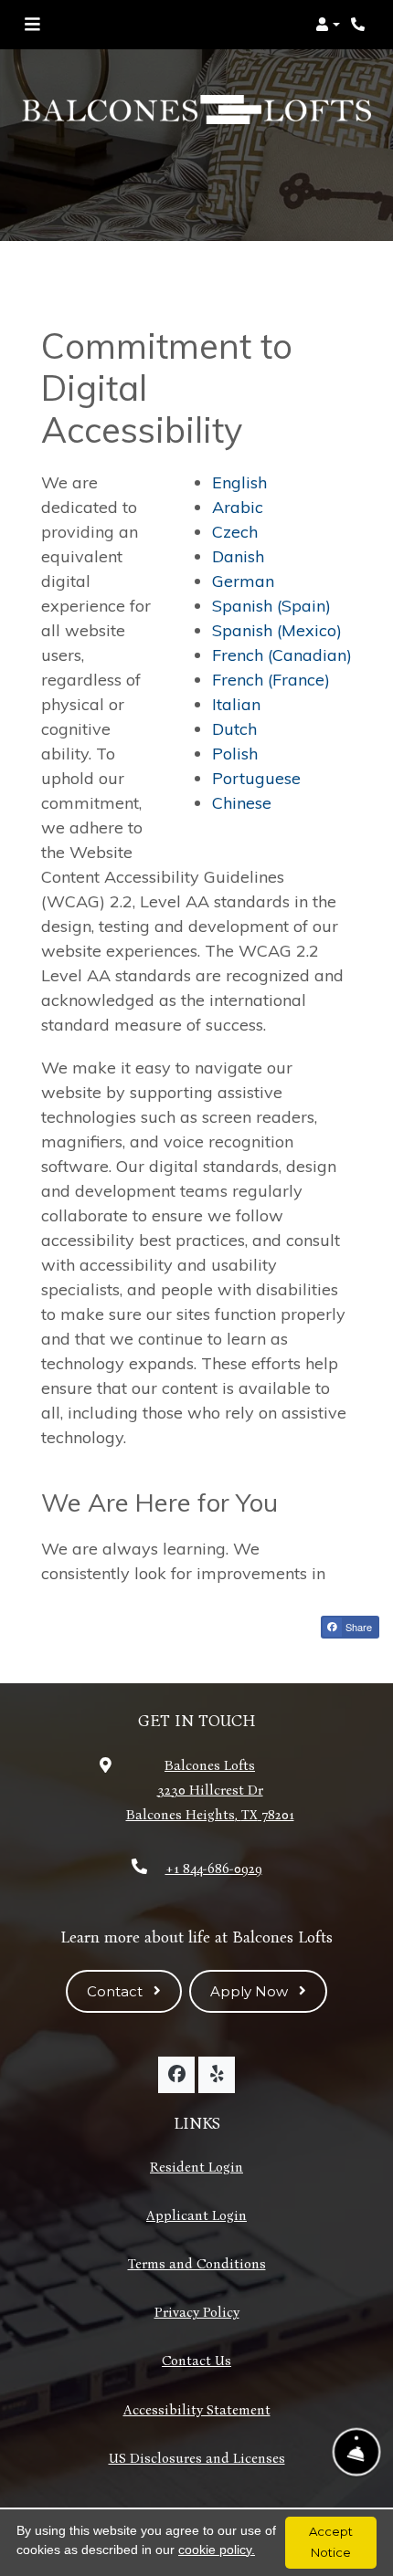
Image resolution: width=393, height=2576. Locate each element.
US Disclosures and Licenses (197, 2458)
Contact (117, 1991)
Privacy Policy (220, 2312)
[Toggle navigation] (32, 25)
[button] (328, 25)
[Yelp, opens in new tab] (217, 2075)
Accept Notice (331, 2542)
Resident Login (218, 2167)
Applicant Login (216, 2215)
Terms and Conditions (207, 2263)
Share (357, 1627)
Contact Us (196, 2361)
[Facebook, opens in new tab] (176, 2075)
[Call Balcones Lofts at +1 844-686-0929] (360, 25)
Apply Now (251, 1991)
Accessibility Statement (204, 2409)
